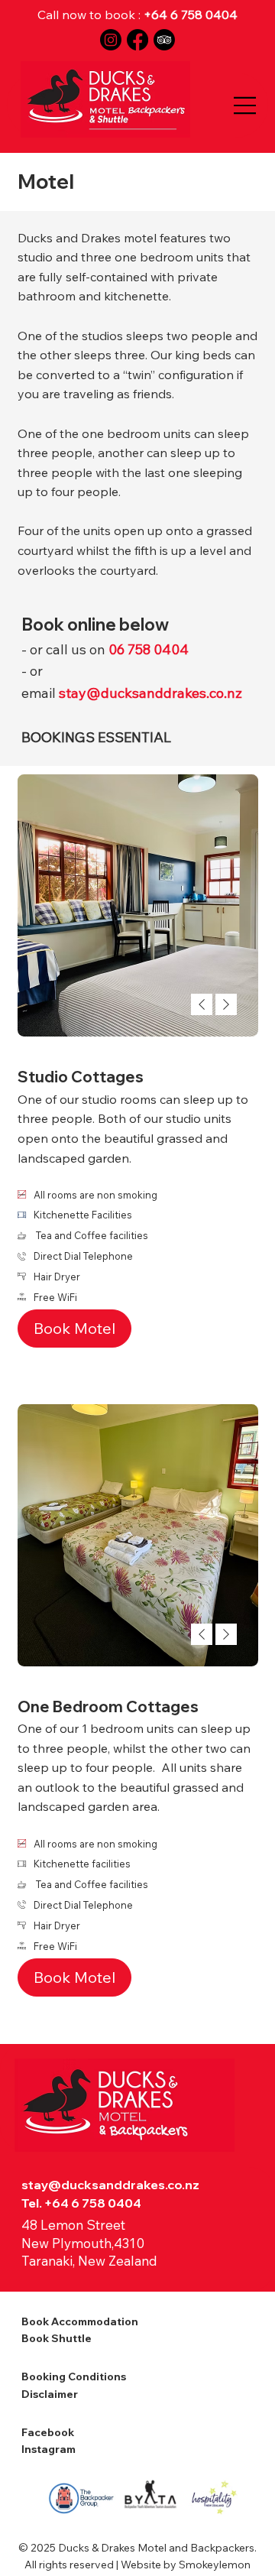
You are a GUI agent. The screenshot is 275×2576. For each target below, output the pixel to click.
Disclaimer (50, 2394)
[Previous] (202, 1004)
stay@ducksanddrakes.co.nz (110, 2185)
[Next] (226, 1004)
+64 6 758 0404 (191, 15)
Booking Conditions (74, 2376)
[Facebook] (137, 40)
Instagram (49, 2449)
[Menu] (245, 105)
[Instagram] (111, 40)
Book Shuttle (57, 2338)
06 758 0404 (149, 649)
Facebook (49, 2432)
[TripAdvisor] (164, 40)
